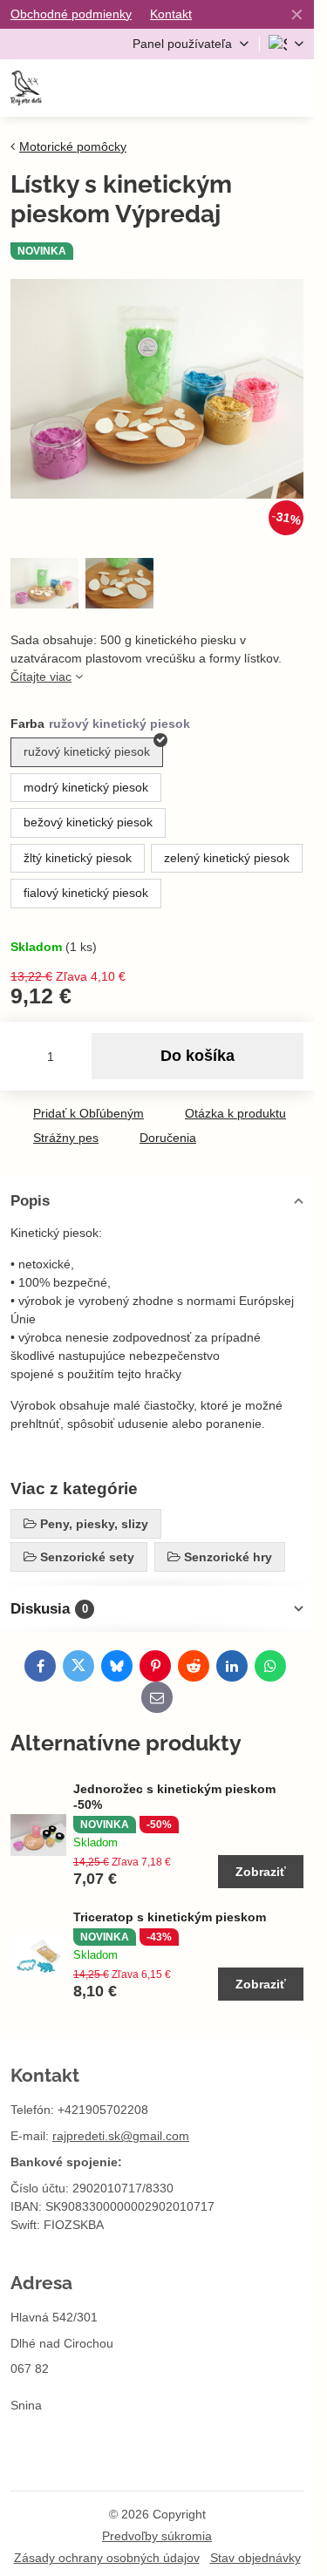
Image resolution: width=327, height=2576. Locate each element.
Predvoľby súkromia (157, 2536)
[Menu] (293, 88)
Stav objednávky (255, 2558)
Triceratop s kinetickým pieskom (170, 1917)
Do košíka (198, 1056)
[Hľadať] (208, 88)
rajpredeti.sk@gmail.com (121, 2136)
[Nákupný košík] (250, 88)
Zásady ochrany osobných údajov (107, 2558)
